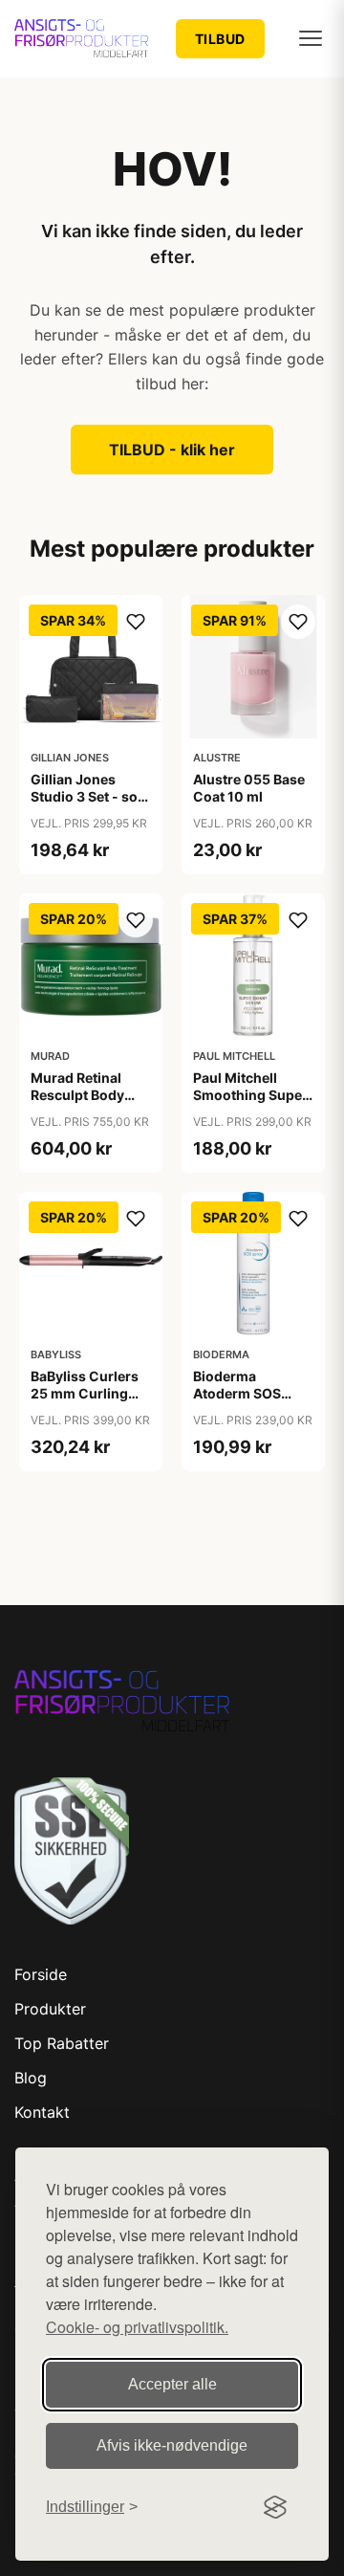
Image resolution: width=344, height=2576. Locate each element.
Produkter (50, 2009)
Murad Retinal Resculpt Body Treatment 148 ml (87, 1095)
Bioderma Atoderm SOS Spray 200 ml (237, 1393)
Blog (31, 2078)
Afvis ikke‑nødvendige (172, 2445)
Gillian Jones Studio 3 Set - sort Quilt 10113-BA (89, 796)
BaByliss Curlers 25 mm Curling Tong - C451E (85, 1393)
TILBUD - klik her (172, 450)
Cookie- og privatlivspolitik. (137, 2327)
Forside (41, 1974)
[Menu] (311, 38)
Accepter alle (172, 2384)
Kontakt (42, 2112)
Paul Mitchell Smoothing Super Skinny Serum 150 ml (252, 1104)
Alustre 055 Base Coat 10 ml (249, 788)
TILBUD (220, 39)
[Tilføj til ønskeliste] (136, 622)
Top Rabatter (62, 2043)
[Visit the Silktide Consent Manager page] (275, 2507)
